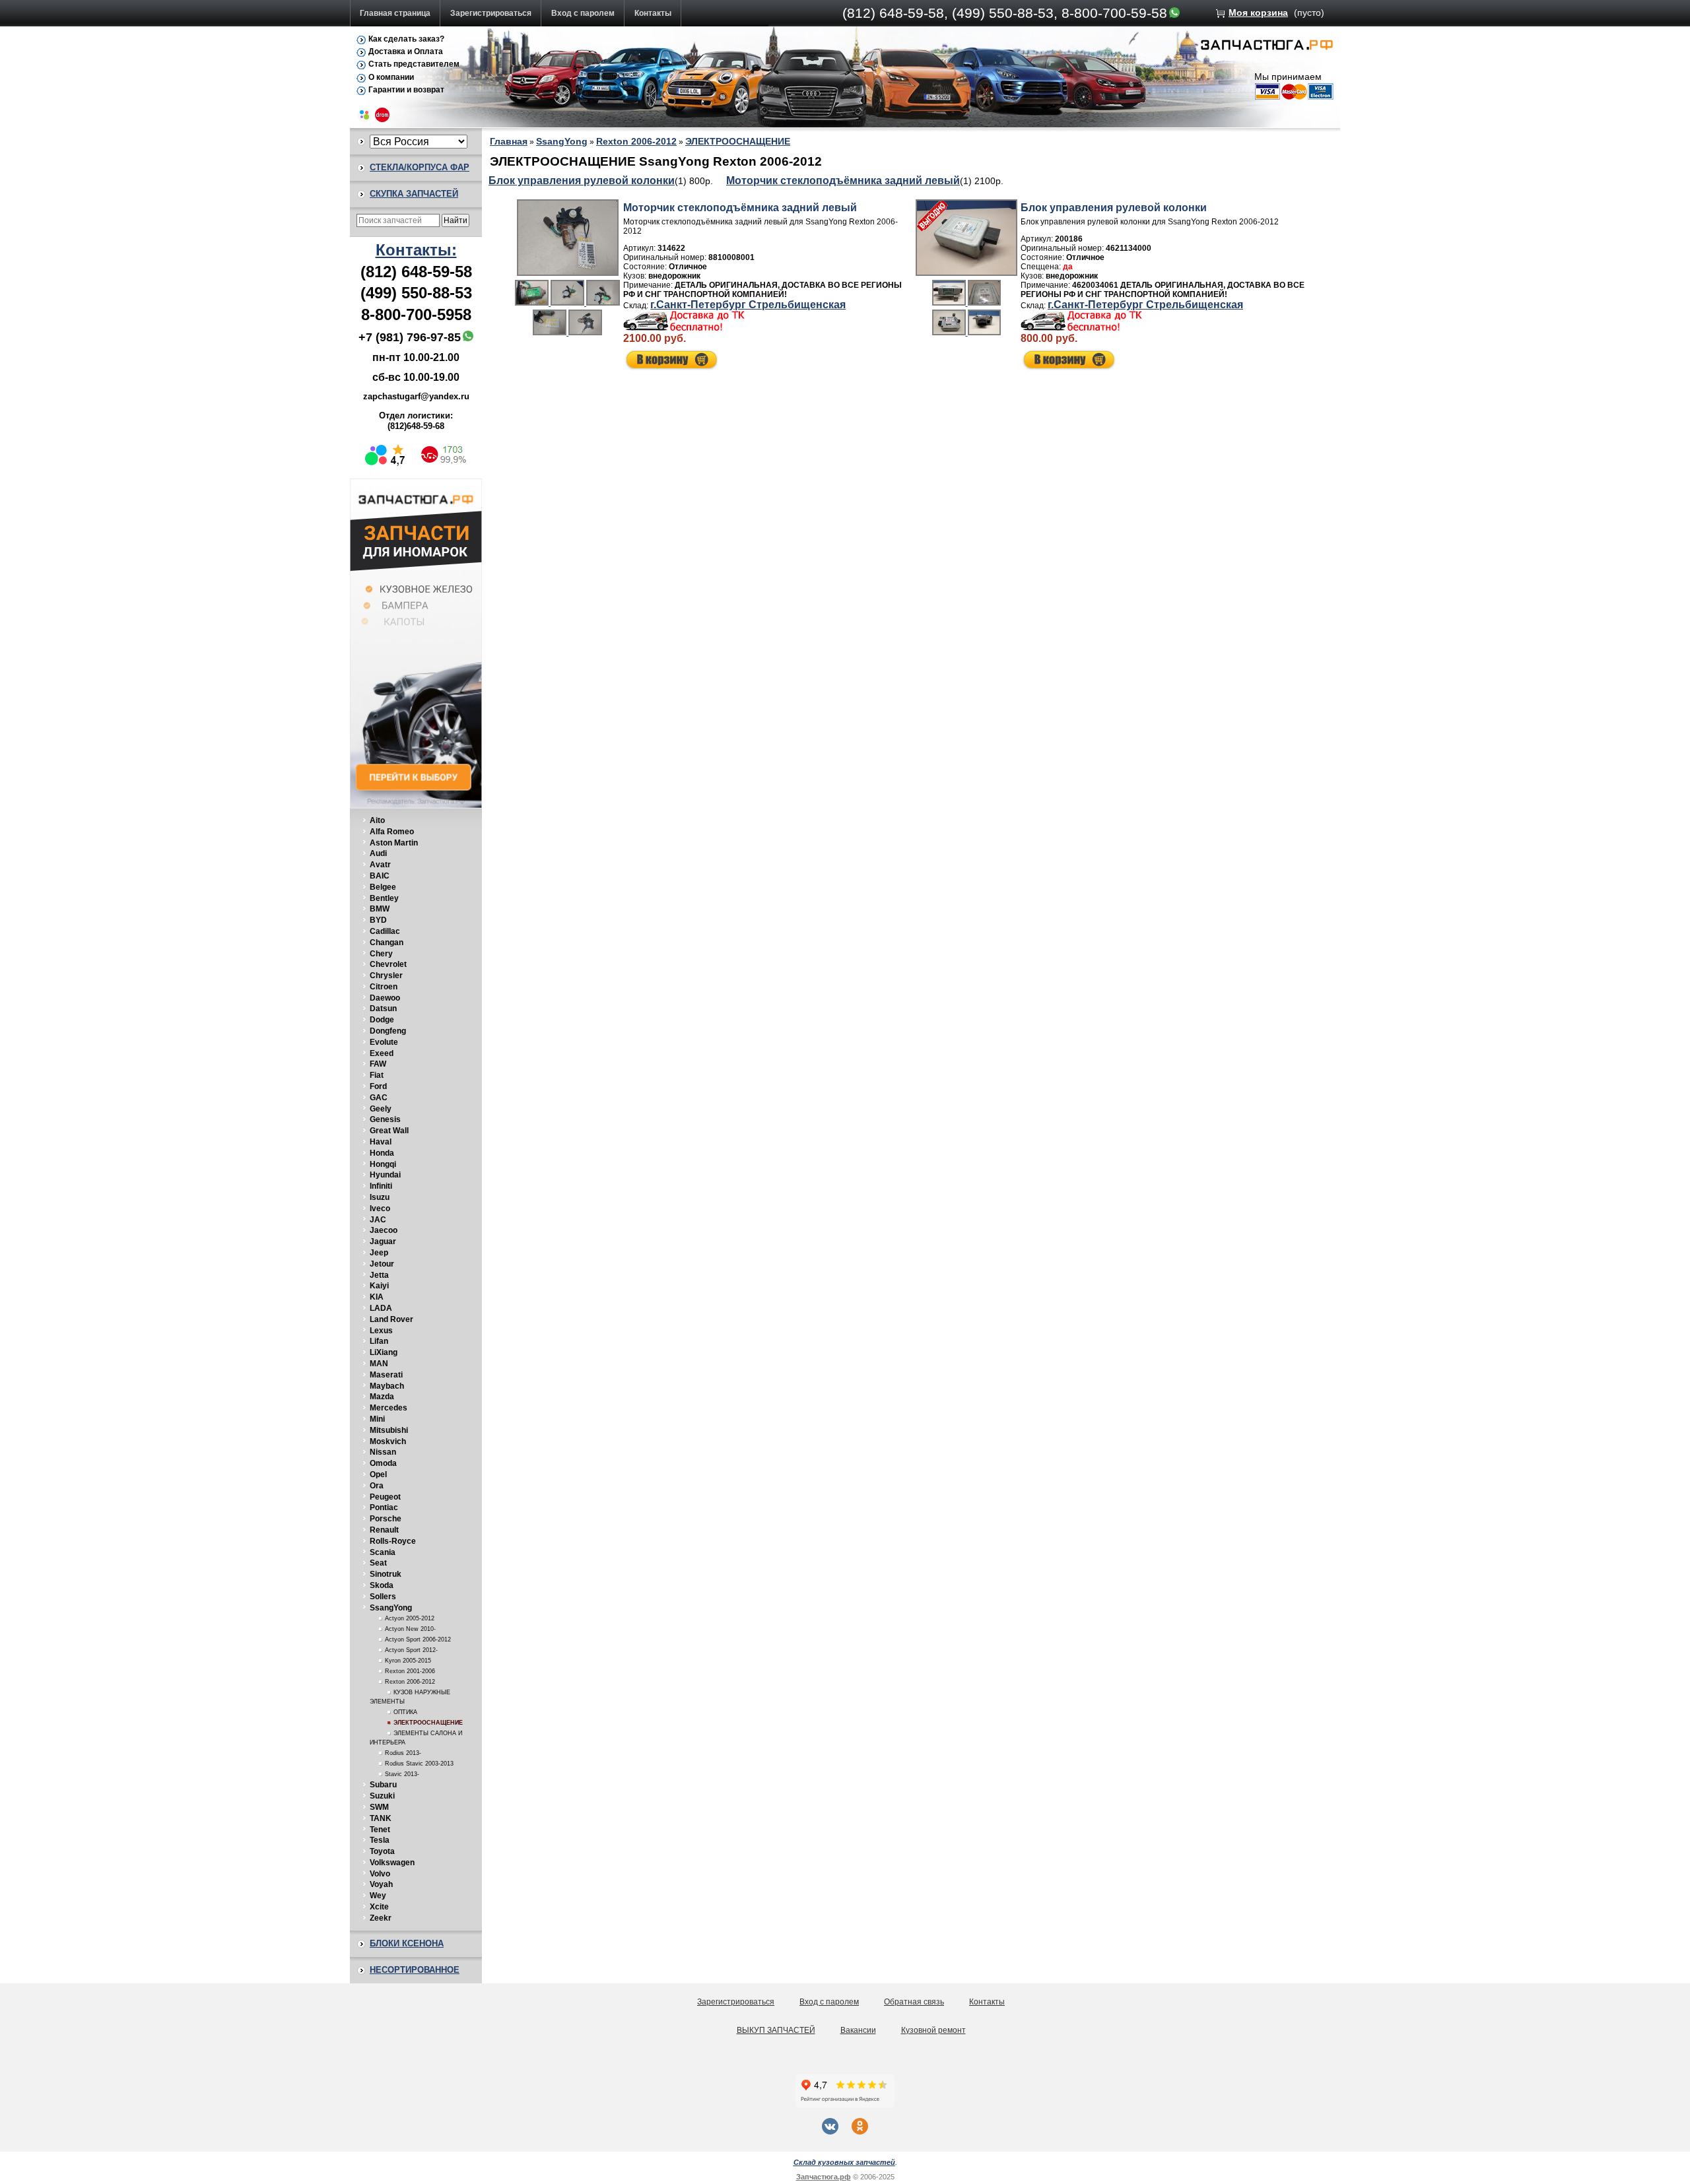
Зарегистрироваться (491, 13)
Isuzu (380, 1197)
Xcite (379, 1907)
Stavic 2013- (402, 1774)
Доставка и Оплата (406, 51)
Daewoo (385, 998)
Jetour (382, 1264)
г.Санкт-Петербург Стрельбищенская (748, 305)
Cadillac (385, 931)
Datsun (383, 1009)
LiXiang (384, 1352)
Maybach (387, 1386)
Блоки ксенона (407, 1943)
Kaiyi (379, 1286)
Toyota (382, 1851)
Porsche (386, 1519)
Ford (378, 1086)
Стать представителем (414, 64)
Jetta (379, 1275)
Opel (378, 1474)
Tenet (380, 1830)
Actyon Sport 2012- (411, 1650)
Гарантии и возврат (406, 90)
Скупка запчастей (414, 194)
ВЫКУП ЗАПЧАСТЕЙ (776, 2030)
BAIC (380, 876)
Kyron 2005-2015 (408, 1661)
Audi (378, 853)
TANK (381, 1818)
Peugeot (385, 1497)
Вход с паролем (583, 13)
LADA (381, 1308)
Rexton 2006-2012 (410, 1682)
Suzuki (382, 1796)
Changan (387, 943)
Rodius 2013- (403, 1753)
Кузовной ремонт (933, 2030)
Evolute (384, 1042)
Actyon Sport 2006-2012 (418, 1639)
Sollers (383, 1597)
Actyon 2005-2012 (410, 1618)
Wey (378, 1896)
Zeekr (381, 1918)
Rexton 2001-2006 (410, 1671)
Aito (377, 820)
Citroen (384, 987)
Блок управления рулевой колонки (582, 181)
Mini (377, 1419)
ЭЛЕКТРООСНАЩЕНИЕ (428, 1723)
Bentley (384, 898)
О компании (391, 77)
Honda (382, 1153)
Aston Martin (394, 843)
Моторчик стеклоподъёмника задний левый (843, 181)
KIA (377, 1297)
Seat (378, 1563)
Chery (381, 954)
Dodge (382, 1020)
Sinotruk (386, 1574)
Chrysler (386, 976)
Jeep (379, 1253)
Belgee (383, 887)
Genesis (385, 1119)
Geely (381, 1109)
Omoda (383, 1463)
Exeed (382, 1053)
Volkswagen (392, 1863)
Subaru (383, 1785)
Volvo (380, 1874)
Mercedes (389, 1408)
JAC (378, 1220)
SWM (379, 1807)
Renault (384, 1530)
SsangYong (391, 1608)
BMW (380, 909)
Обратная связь (914, 2002)
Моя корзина (1258, 13)
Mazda (382, 1397)
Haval (381, 1142)
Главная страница (395, 13)
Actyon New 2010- (410, 1629)
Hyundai (385, 1175)
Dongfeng (388, 1031)
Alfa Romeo (392, 832)
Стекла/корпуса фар (420, 167)
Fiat (377, 1075)
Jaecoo (384, 1230)
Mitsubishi (389, 1430)
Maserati (386, 1375)
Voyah (381, 1884)
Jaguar (383, 1241)
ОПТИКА (405, 1712)
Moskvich (388, 1441)
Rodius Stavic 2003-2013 (419, 1764)
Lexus (381, 1331)
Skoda (382, 1585)
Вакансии (858, 2030)
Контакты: (416, 250)
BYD (378, 920)
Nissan (383, 1452)
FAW (378, 1064)
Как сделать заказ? (406, 39)
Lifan (379, 1341)
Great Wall (389, 1131)
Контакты (653, 13)
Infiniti (381, 1186)
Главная (509, 141)
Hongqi (383, 1164)
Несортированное (415, 1970)
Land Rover (391, 1319)
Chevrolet (388, 964)
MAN (379, 1364)
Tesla (380, 1840)
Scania (383, 1552)
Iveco (380, 1208)
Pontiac (384, 1507)
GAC (379, 1098)
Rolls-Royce (393, 1541)
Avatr (380, 865)
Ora (377, 1486)
